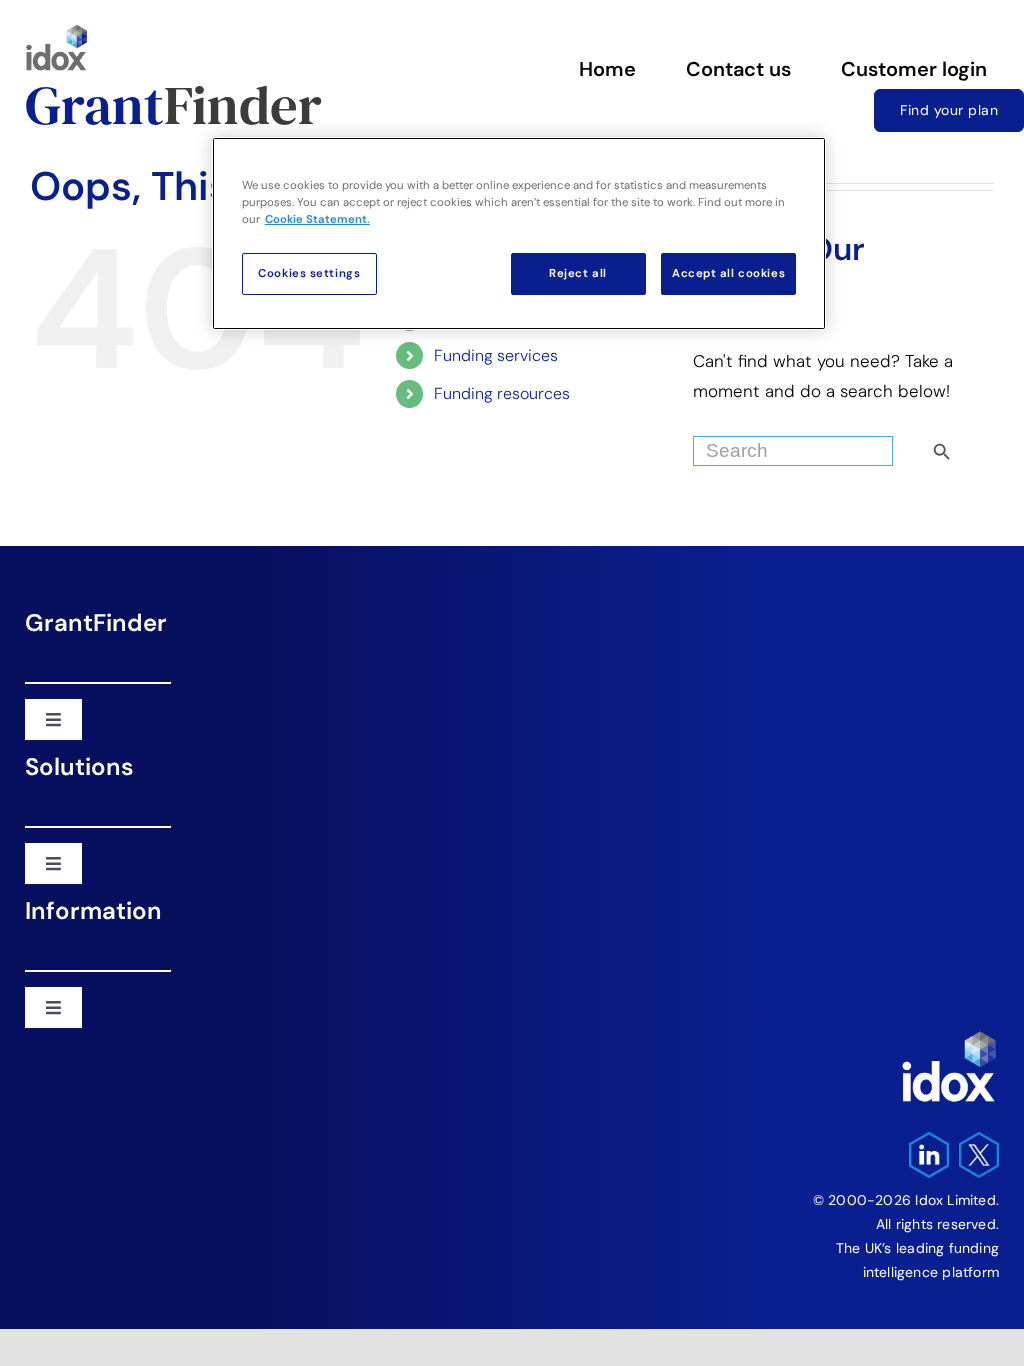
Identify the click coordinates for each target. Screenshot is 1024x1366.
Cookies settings (309, 273)
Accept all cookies (728, 273)
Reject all (578, 273)
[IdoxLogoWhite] (949, 1036)
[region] (519, 233)
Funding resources (502, 393)
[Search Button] (976, 446)
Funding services (496, 355)
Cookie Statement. (317, 219)
